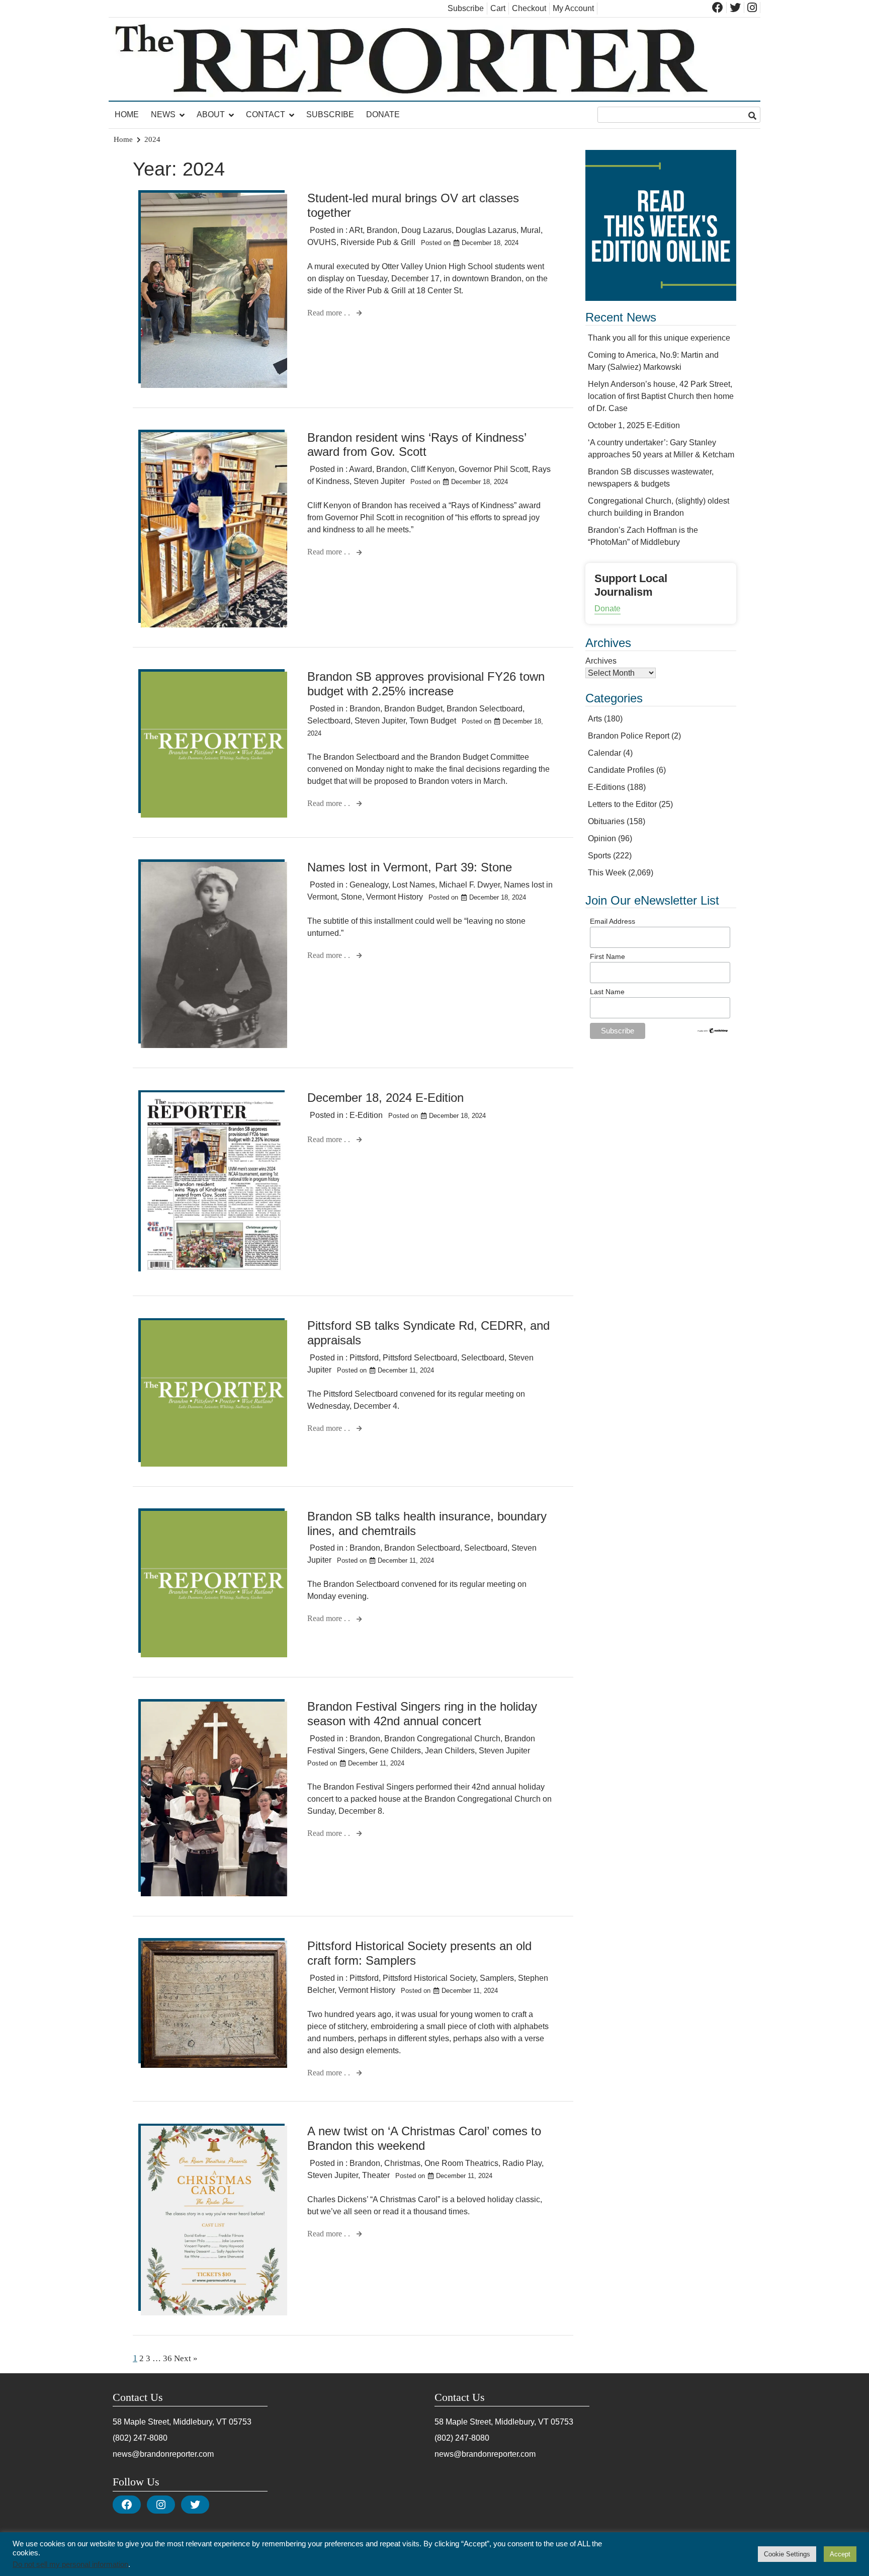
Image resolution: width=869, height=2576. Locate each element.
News (163, 114)
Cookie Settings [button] (787, 2554)
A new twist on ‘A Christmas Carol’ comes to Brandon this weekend (424, 2138)
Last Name (607, 992)
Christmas (402, 2163)
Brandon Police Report (629, 736)
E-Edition (366, 1115)
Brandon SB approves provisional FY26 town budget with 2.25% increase (426, 684)
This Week (607, 873)
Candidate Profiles (621, 770)
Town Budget (433, 721)
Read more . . (330, 313)
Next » (186, 2358)
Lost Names (414, 885)
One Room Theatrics (461, 2163)
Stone (352, 897)
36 (167, 2358)
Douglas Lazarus (486, 230)
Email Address (613, 921)
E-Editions (606, 787)
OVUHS (322, 242)
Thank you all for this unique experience (659, 338)
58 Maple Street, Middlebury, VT (170, 2422)
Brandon (382, 230)
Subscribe (466, 8)
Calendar (604, 753)
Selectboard (329, 721)
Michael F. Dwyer (469, 885)
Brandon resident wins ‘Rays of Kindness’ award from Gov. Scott (417, 445)
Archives (601, 661)
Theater (376, 2175)
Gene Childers (395, 1751)
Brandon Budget (413, 709)
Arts (595, 719)
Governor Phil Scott (493, 469)
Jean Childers (450, 1751)
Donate (383, 114)
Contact (266, 114)
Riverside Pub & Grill (378, 242)
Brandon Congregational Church (442, 1739)
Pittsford (364, 1358)
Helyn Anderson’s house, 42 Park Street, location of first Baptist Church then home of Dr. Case (661, 396)
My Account (573, 8)
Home (127, 114)
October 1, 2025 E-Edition (634, 425)
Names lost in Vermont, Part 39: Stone (410, 867)
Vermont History (395, 897)
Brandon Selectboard (485, 709)
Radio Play (522, 2163)
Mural (531, 230)
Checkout (529, 8)
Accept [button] (840, 2554)
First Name (607, 956)
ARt (356, 230)
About (211, 114)
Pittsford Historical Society (429, 1978)
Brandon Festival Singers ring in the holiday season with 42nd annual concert (422, 1714)
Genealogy (369, 885)
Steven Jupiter (379, 481)
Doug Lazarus (426, 230)
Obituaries (606, 821)
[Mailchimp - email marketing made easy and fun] (713, 1031)
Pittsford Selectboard (420, 1358)
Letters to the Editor (622, 804)
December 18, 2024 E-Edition (385, 1098)
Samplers (497, 1978)
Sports (599, 856)
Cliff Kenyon (433, 469)
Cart (498, 8)
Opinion (602, 838)
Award (361, 469)
